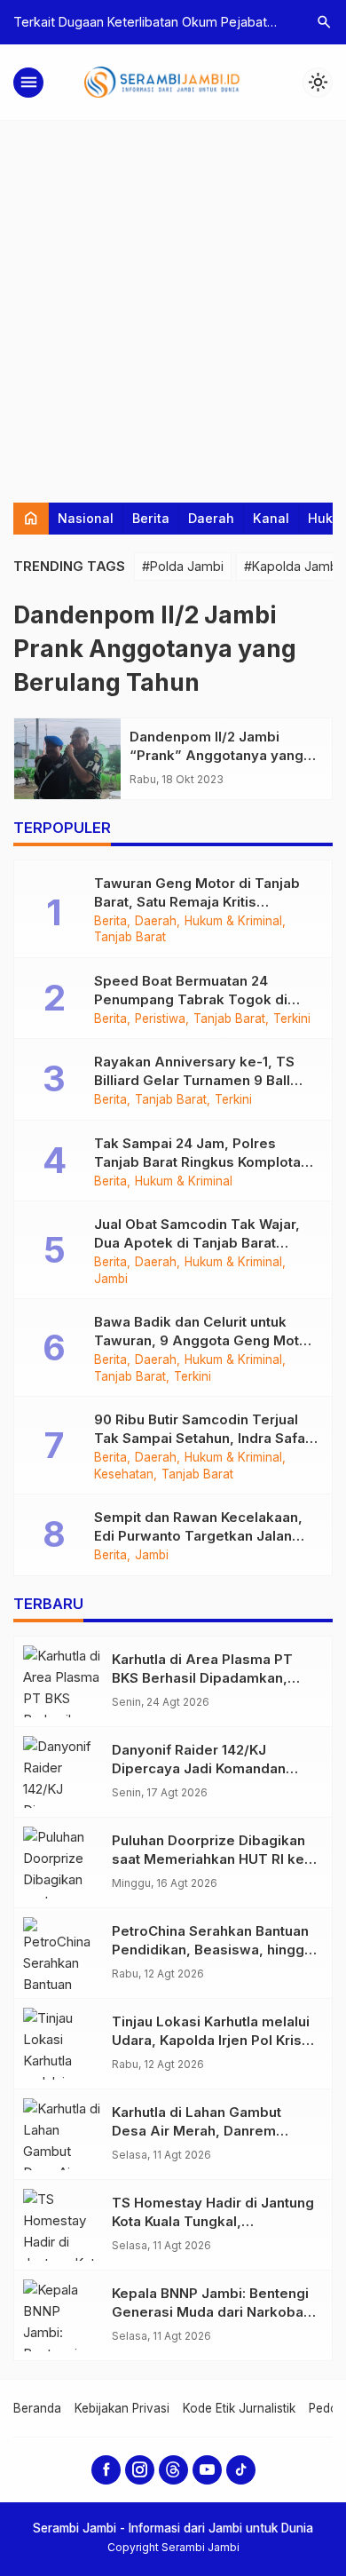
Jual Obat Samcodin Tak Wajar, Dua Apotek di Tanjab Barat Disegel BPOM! (197, 1243)
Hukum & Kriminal (233, 922)
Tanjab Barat (130, 938)
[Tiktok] (241, 2470)
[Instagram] (140, 2470)
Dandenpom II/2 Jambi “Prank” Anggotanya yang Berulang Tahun (216, 755)
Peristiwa (160, 1019)
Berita (151, 518)
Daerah (211, 518)
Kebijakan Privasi (122, 2408)
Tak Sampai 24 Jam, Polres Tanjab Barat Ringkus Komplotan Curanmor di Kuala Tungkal (201, 1162)
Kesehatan (124, 1475)
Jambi (111, 1280)
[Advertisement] (173, 303)
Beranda (37, 2408)
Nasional (86, 518)
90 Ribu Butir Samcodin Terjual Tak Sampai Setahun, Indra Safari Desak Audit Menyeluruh (204, 1438)
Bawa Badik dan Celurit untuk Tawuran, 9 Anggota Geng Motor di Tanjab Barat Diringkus (204, 1340)
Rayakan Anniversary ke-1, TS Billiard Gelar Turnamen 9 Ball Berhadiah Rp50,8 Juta (194, 1080)
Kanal (271, 518)
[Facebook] (106, 2470)
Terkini (292, 1019)
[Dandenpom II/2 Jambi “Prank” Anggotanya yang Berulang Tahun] (67, 759)
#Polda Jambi (183, 566)
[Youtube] (207, 2470)
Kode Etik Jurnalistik (239, 2408)
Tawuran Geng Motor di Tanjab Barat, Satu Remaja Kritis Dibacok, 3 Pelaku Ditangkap (197, 902)
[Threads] (173, 2470)
